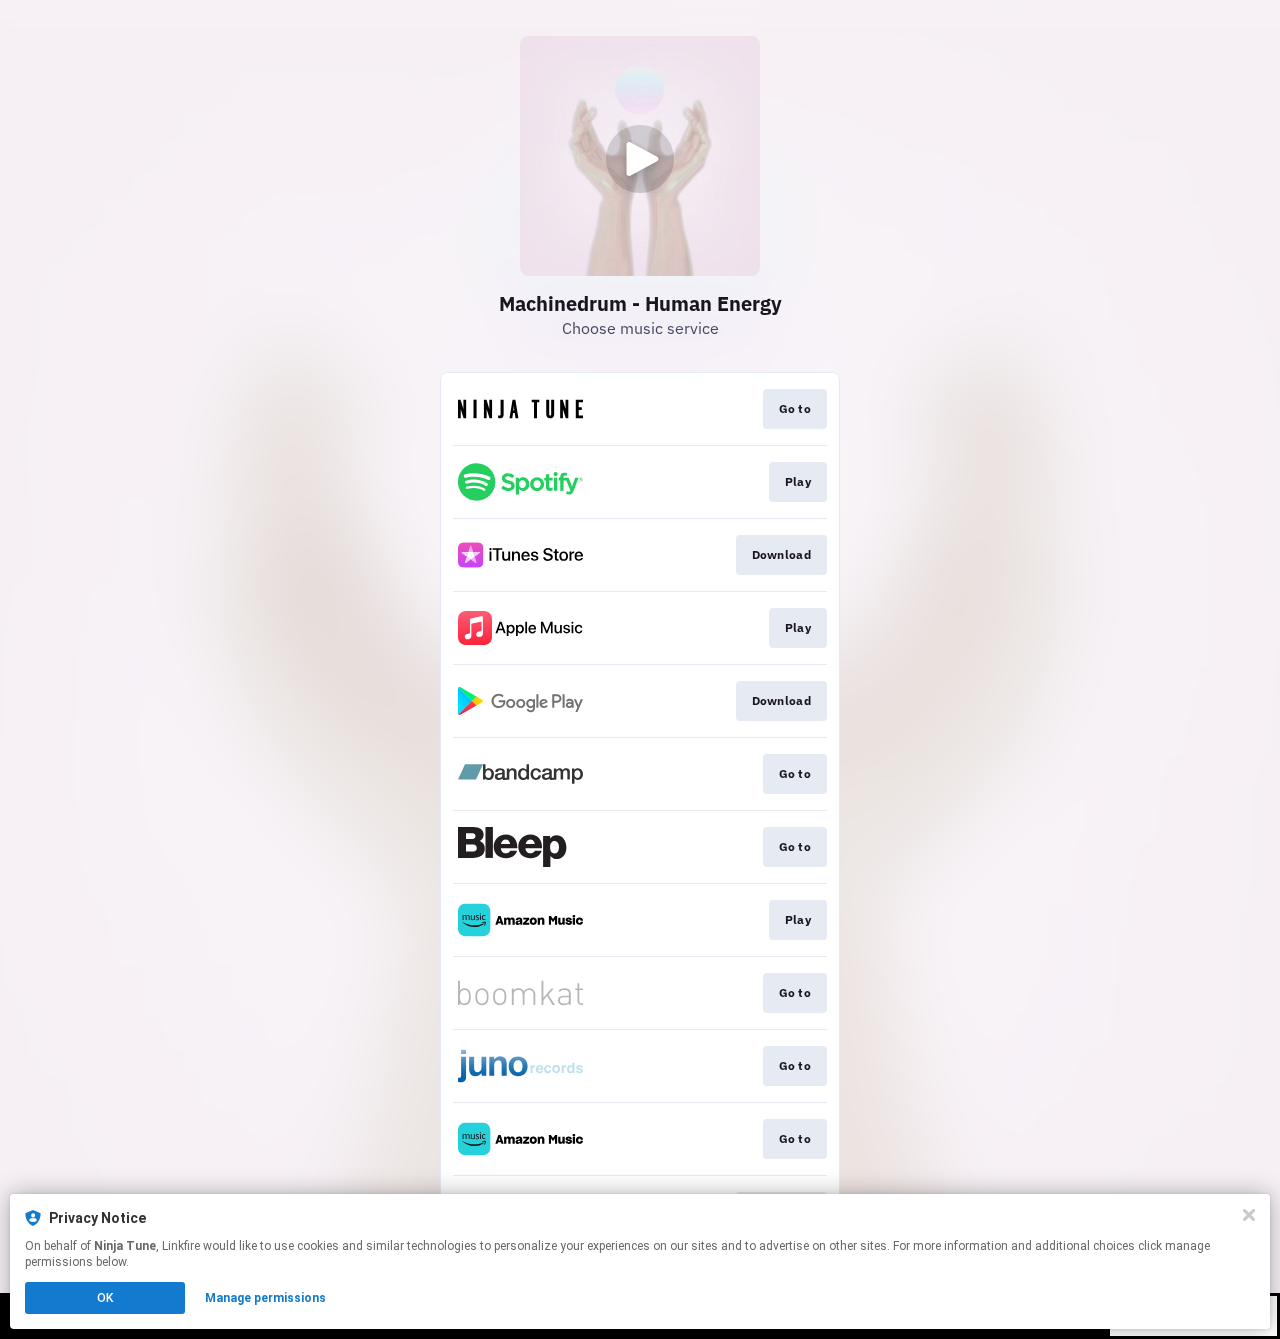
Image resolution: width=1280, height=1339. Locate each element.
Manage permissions (265, 1298)
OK (105, 1298)
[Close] (1249, 1215)
